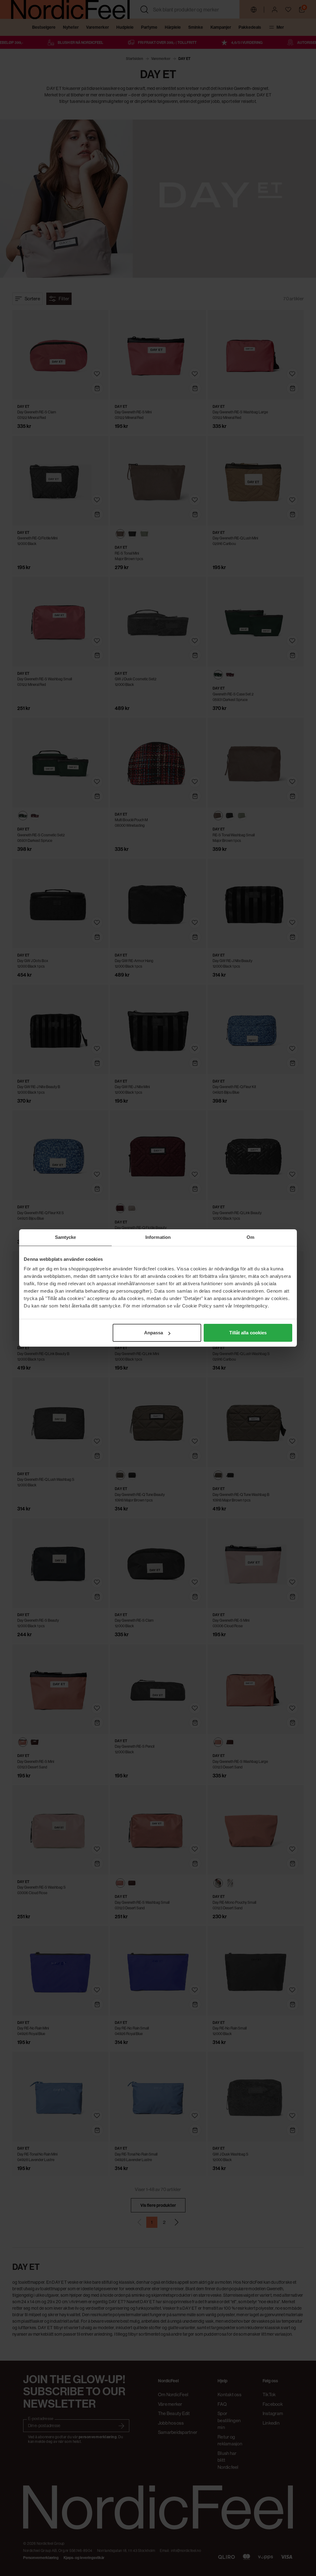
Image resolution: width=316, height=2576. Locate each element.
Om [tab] (250, 1237)
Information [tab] (158, 1237)
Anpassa (154, 1333)
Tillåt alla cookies (248, 1333)
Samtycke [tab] (66, 1237)
